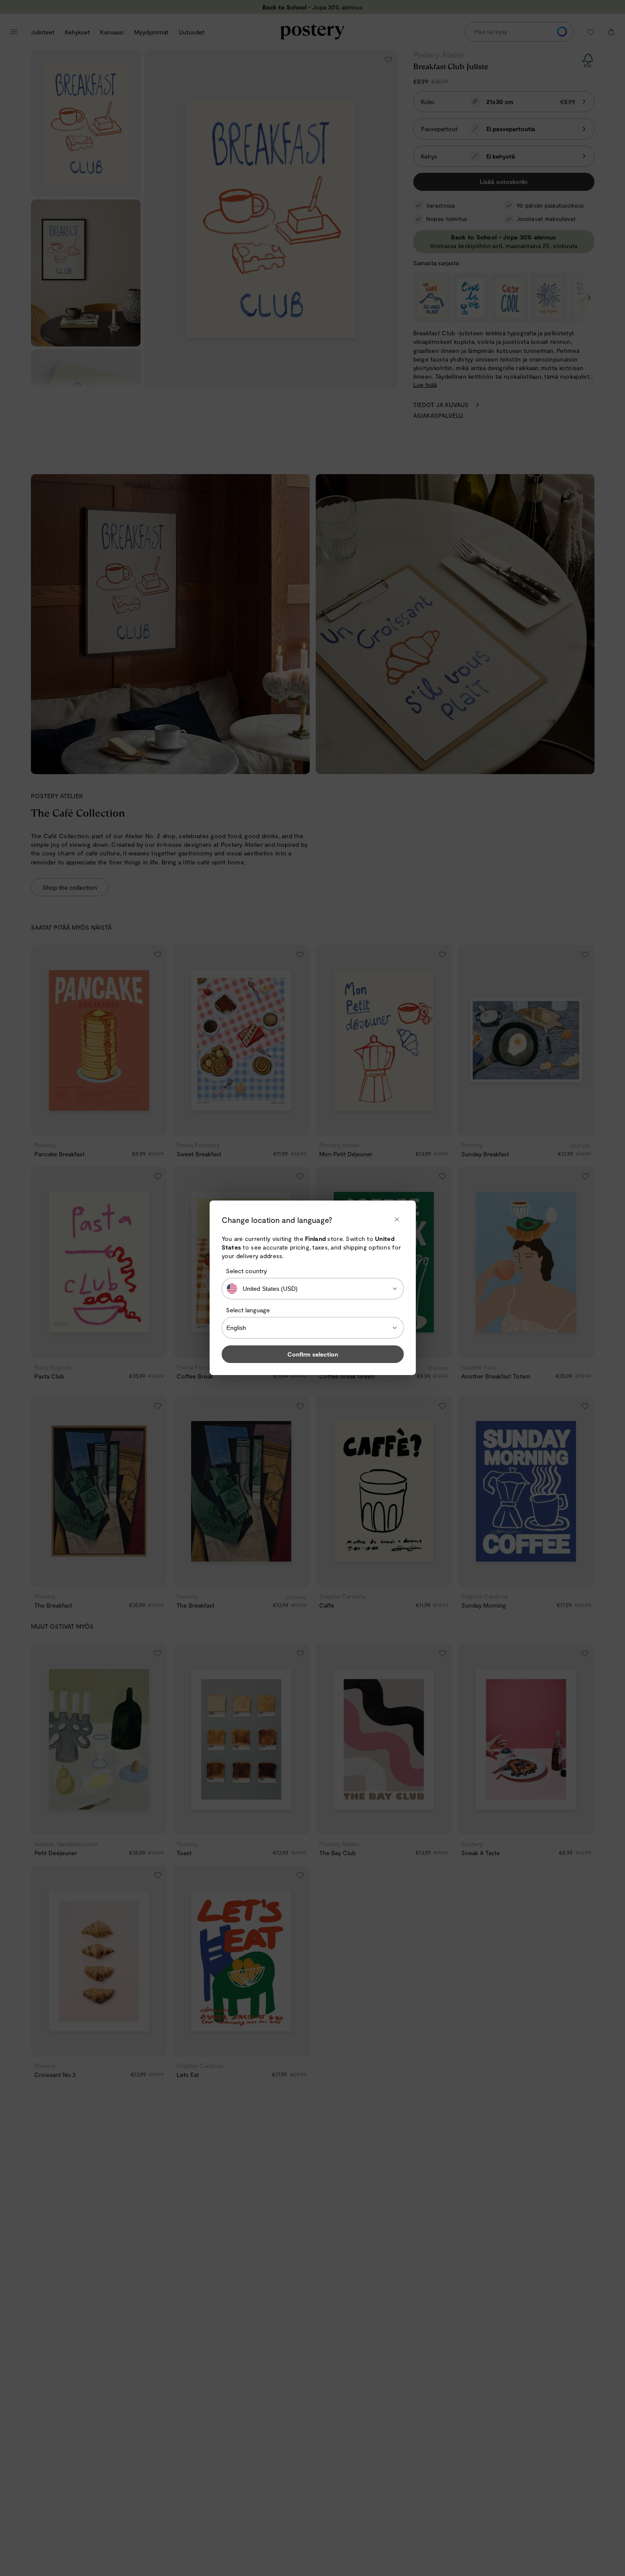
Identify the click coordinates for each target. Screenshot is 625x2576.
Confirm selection (313, 1355)
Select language (248, 1310)
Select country (246, 1271)
